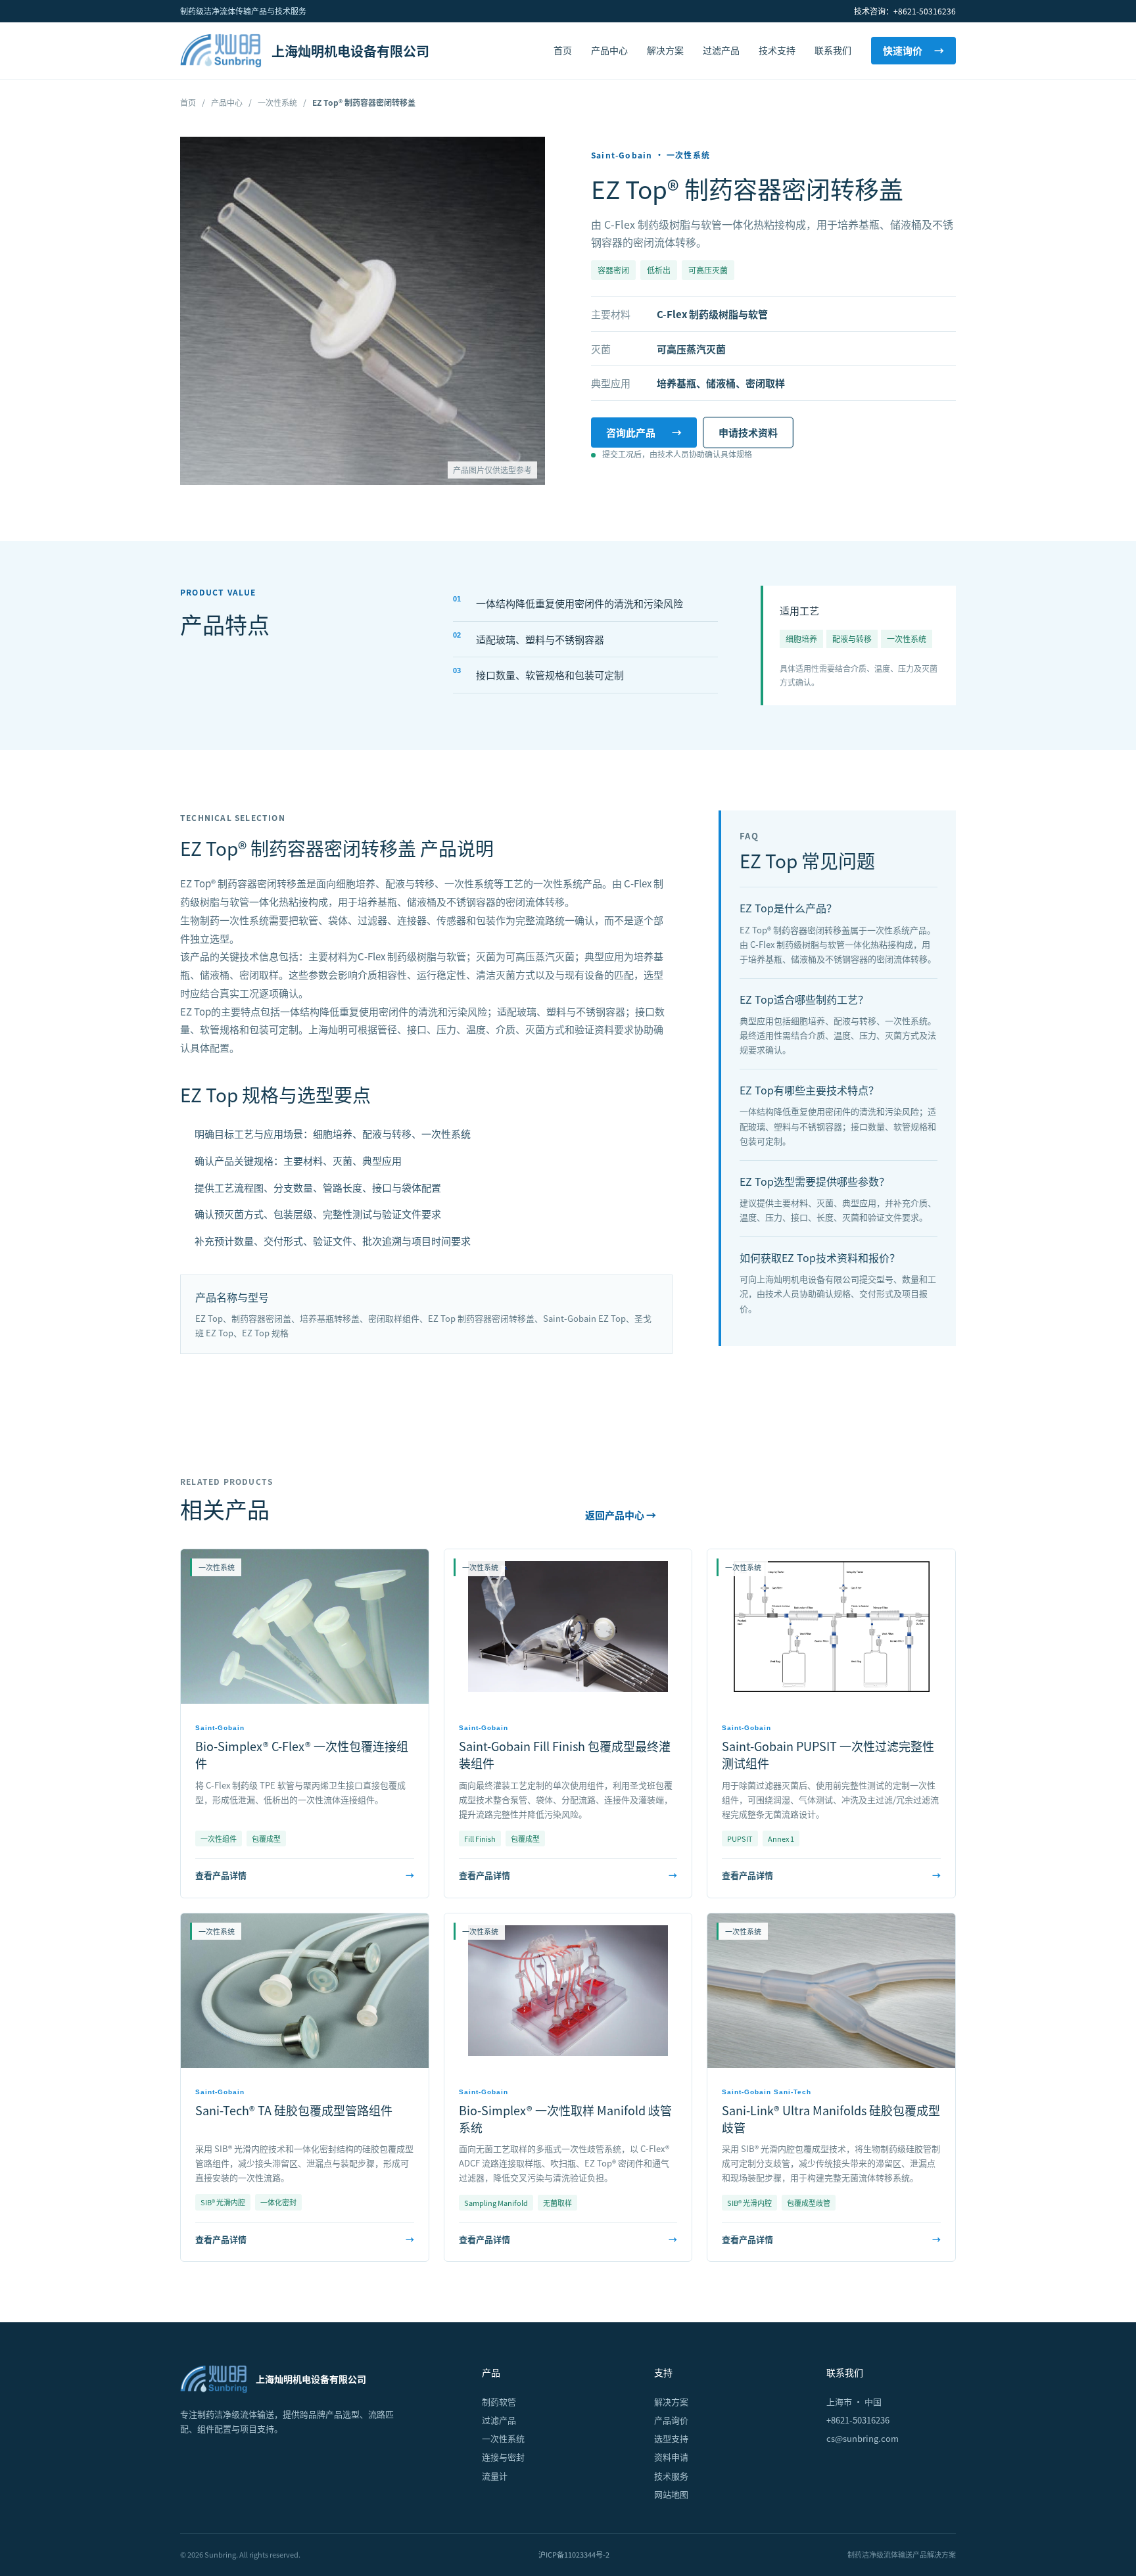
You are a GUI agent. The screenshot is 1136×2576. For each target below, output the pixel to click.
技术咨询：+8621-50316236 (905, 11)
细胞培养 (801, 639)
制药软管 (499, 2401)
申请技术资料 (748, 432)
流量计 (495, 2476)
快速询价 (913, 50)
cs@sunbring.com (863, 2438)
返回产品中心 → (621, 1515)
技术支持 (777, 50)
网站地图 (671, 2494)
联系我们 (833, 50)
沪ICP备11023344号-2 (574, 2554)
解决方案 (665, 50)
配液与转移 (852, 639)
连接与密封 (503, 2457)
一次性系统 (277, 102)
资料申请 (671, 2457)
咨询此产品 (644, 432)
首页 (563, 50)
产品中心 (609, 50)
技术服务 (671, 2476)
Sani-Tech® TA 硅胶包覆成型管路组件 (294, 2110)
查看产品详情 (305, 1875)
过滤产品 (721, 50)
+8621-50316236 (858, 2420)
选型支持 (671, 2438)
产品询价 (671, 2420)
